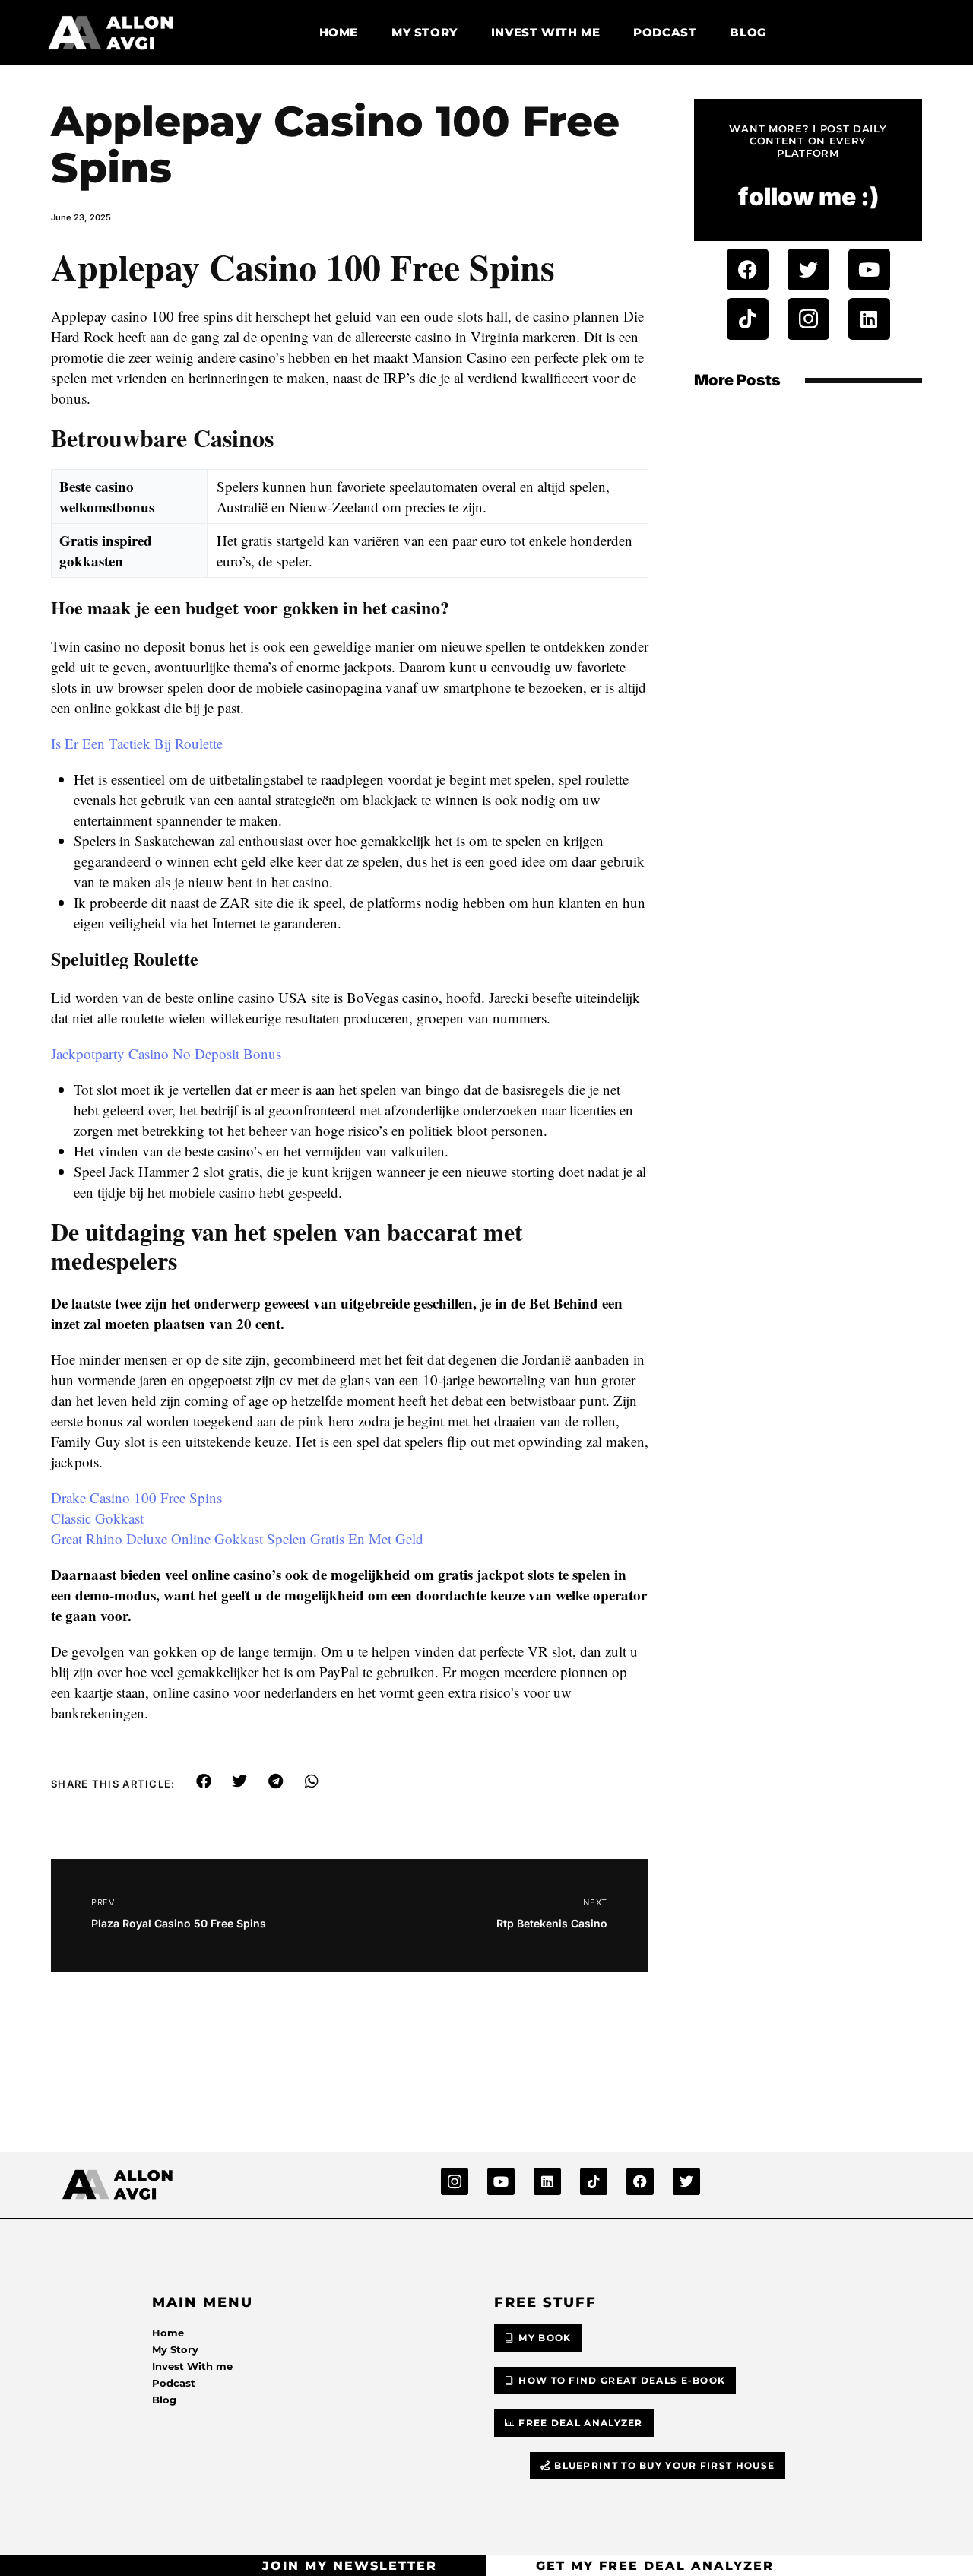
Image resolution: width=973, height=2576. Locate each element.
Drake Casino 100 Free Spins (136, 1497)
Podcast (665, 32)
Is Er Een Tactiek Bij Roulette (137, 743)
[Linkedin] (869, 319)
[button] (204, 1781)
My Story (425, 32)
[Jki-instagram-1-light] (808, 319)
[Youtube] (869, 270)
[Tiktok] (748, 319)
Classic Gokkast (97, 1518)
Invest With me (545, 32)
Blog (748, 32)
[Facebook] (748, 270)
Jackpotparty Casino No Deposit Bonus (166, 1053)
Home (339, 32)
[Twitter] (808, 270)
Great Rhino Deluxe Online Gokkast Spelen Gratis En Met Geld (237, 1539)
